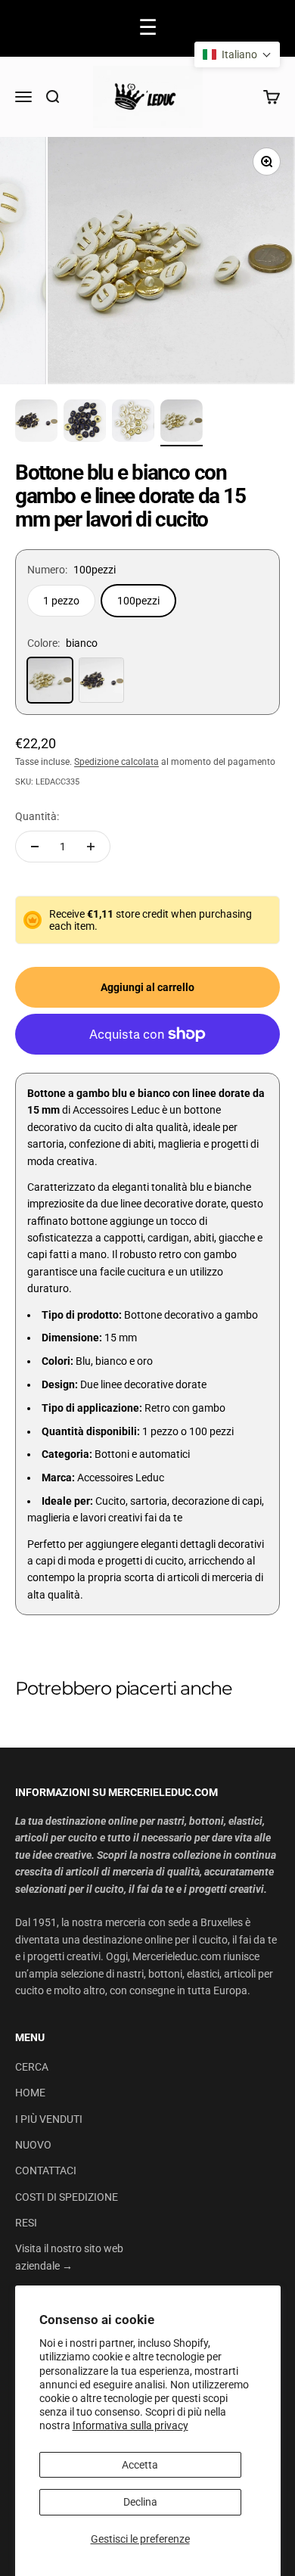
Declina (140, 2502)
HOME (30, 2093)
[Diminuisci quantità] (35, 847)
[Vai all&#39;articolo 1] (36, 423)
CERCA (32, 2067)
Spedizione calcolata (116, 762)
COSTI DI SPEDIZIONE (67, 2197)
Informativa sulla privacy (130, 2425)
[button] (237, 54)
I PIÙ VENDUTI (49, 2119)
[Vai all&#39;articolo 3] (133, 423)
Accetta (140, 2465)
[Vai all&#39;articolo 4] (182, 423)
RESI (26, 2223)
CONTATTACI (46, 2170)
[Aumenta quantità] (91, 847)
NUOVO (33, 2145)
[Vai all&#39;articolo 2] (85, 423)
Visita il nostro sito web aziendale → (69, 2257)
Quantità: (37, 816)
